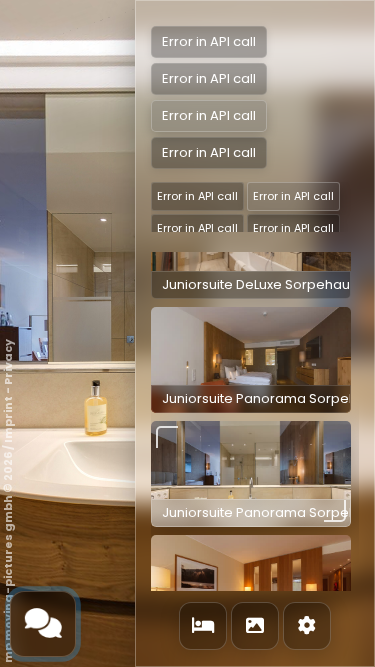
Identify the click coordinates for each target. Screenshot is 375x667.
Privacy (8, 362)
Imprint (8, 419)
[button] (251, 360)
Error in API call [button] (197, 196)
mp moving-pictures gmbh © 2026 (8, 557)
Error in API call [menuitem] (209, 41)
